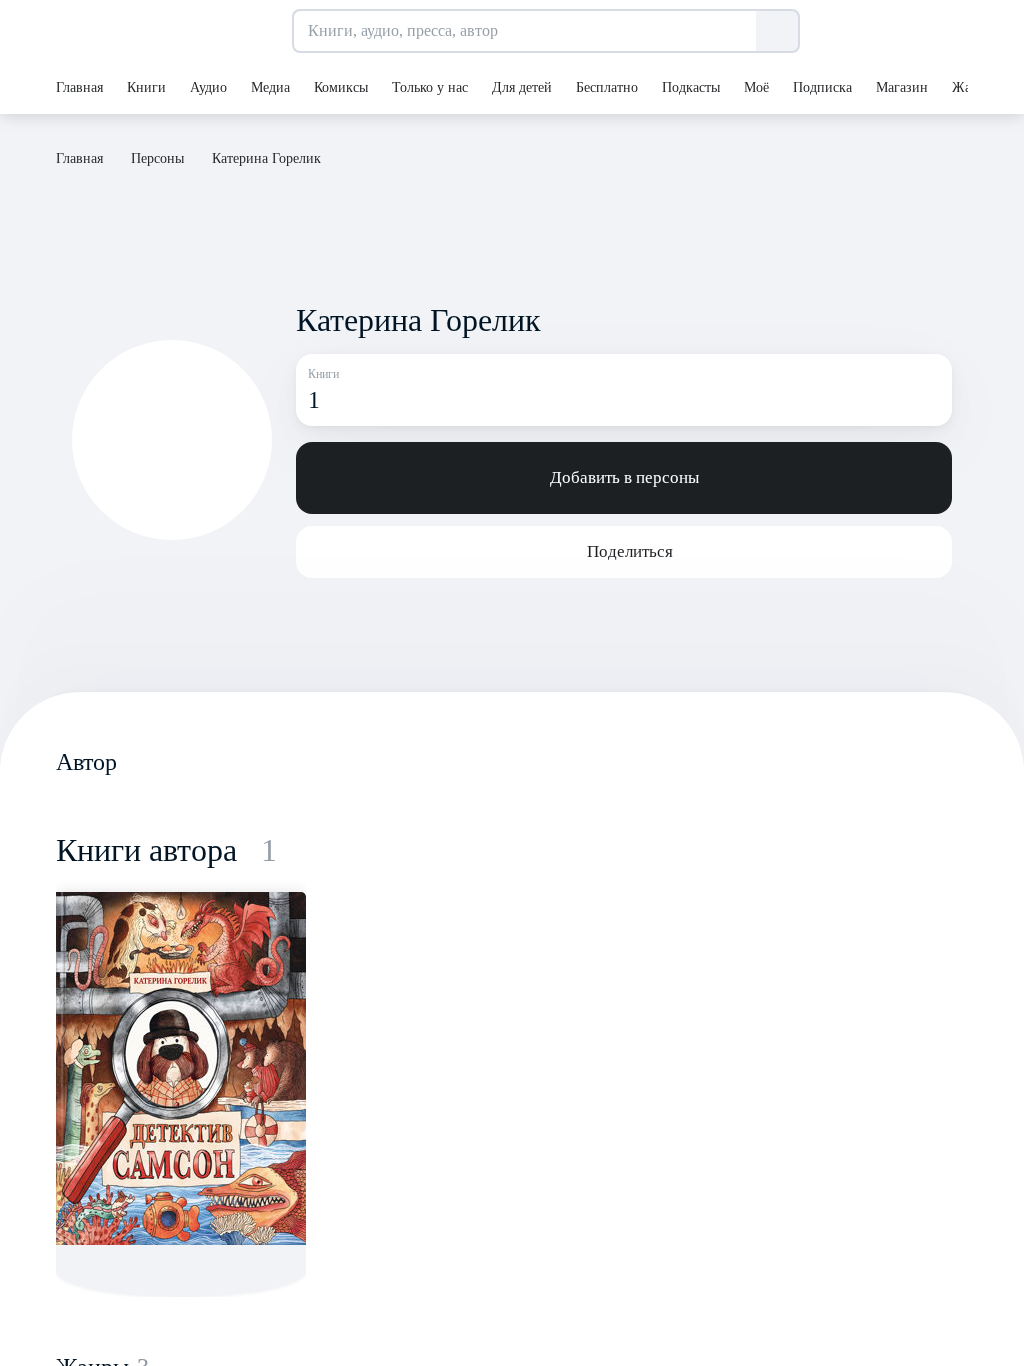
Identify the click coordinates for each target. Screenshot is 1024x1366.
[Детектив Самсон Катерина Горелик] (181, 1068)
